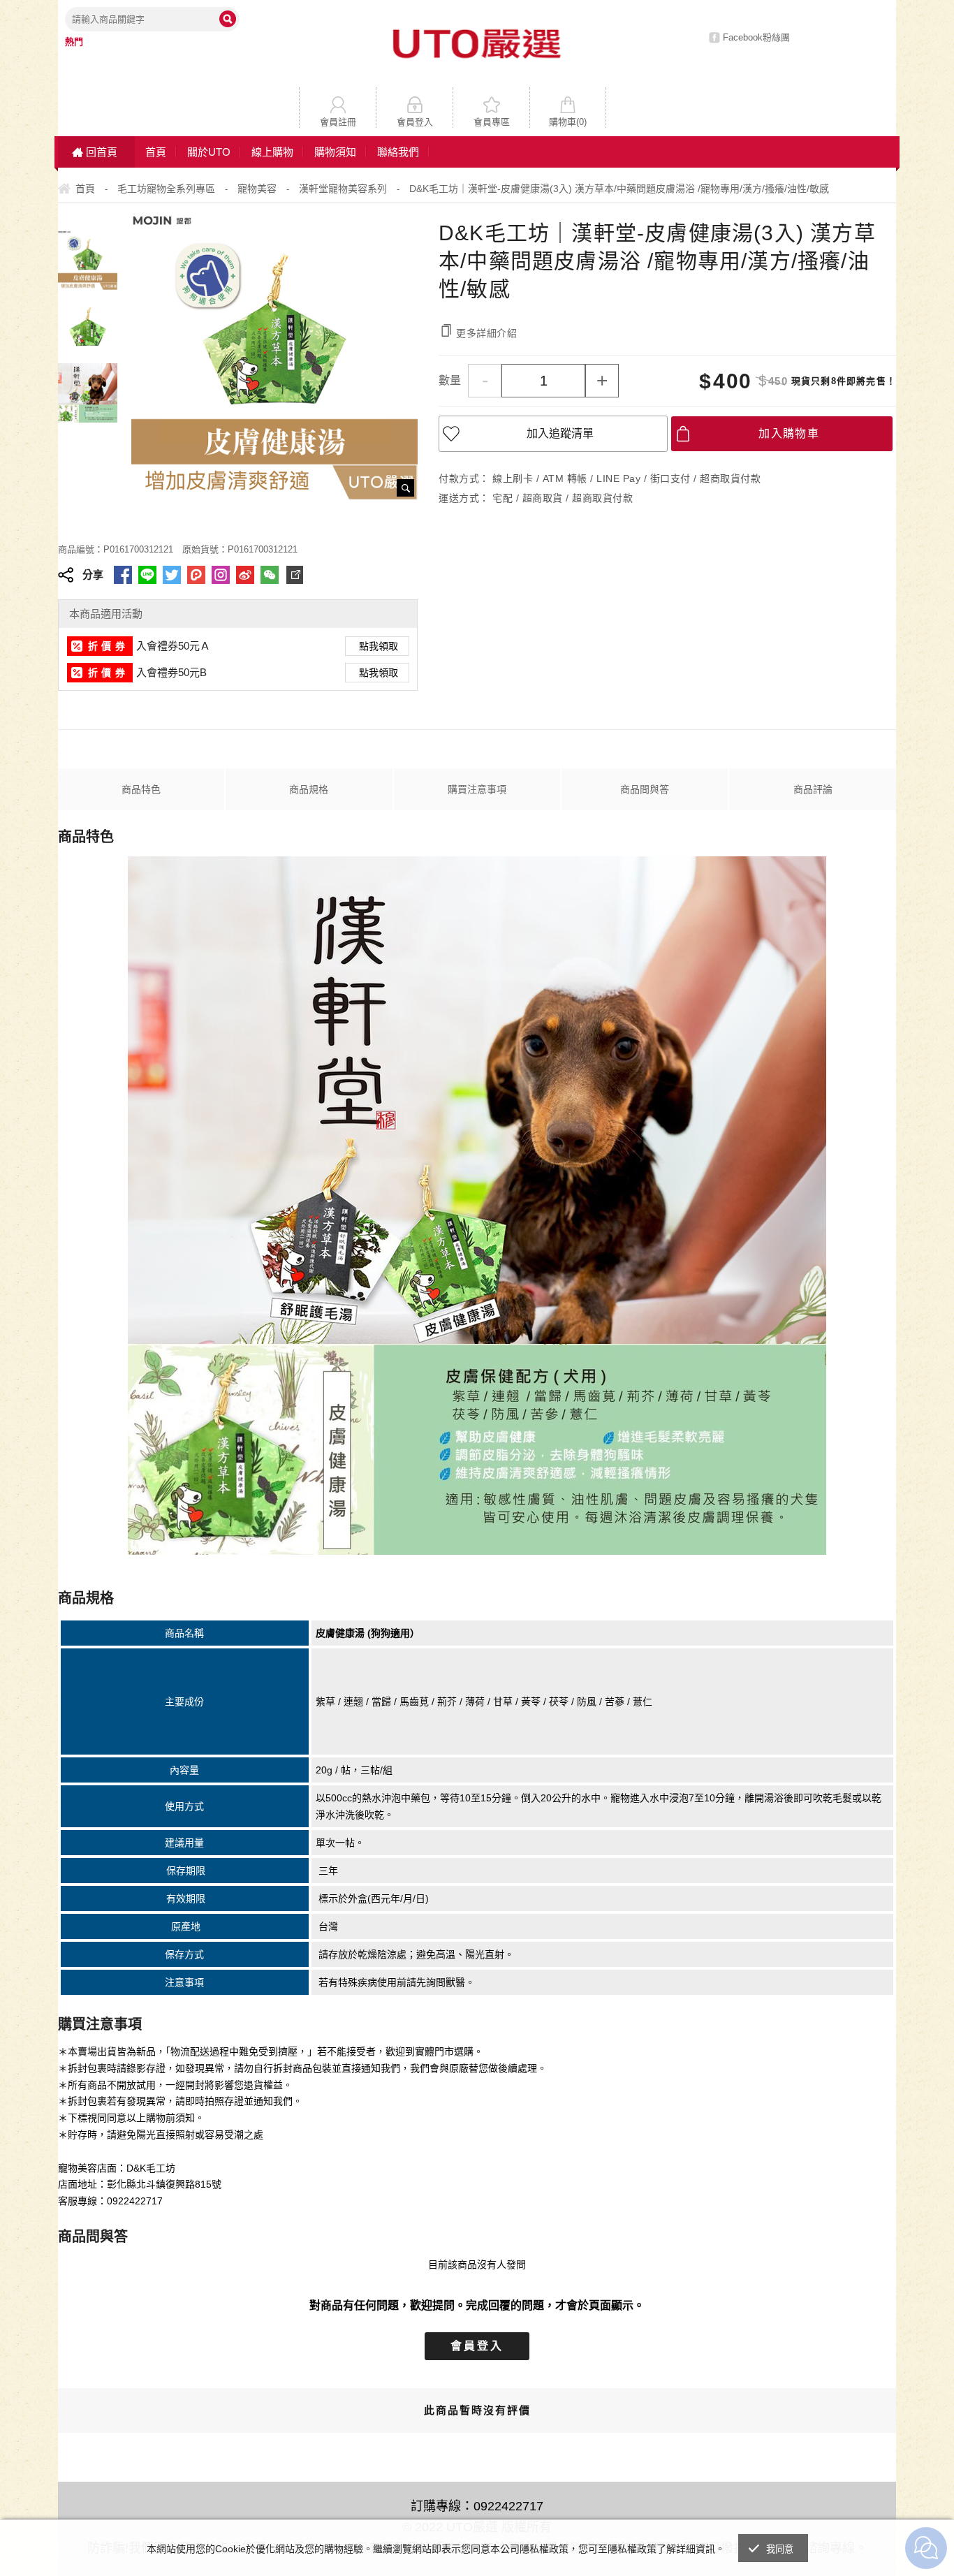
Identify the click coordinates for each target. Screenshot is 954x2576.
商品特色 (141, 789)
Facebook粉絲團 (756, 37)
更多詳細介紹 (487, 333)
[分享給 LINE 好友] (147, 575)
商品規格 (309, 789)
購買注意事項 (477, 789)
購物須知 (335, 152)
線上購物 (272, 152)
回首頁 (102, 152)
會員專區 (492, 122)
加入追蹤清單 (560, 433)
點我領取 (379, 646)
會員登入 (415, 122)
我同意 (780, 2549)
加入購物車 (789, 433)
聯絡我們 (398, 152)
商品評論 (813, 789)
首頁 (156, 152)
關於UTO (209, 152)
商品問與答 (645, 789)
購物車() (568, 122)
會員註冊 (338, 122)
